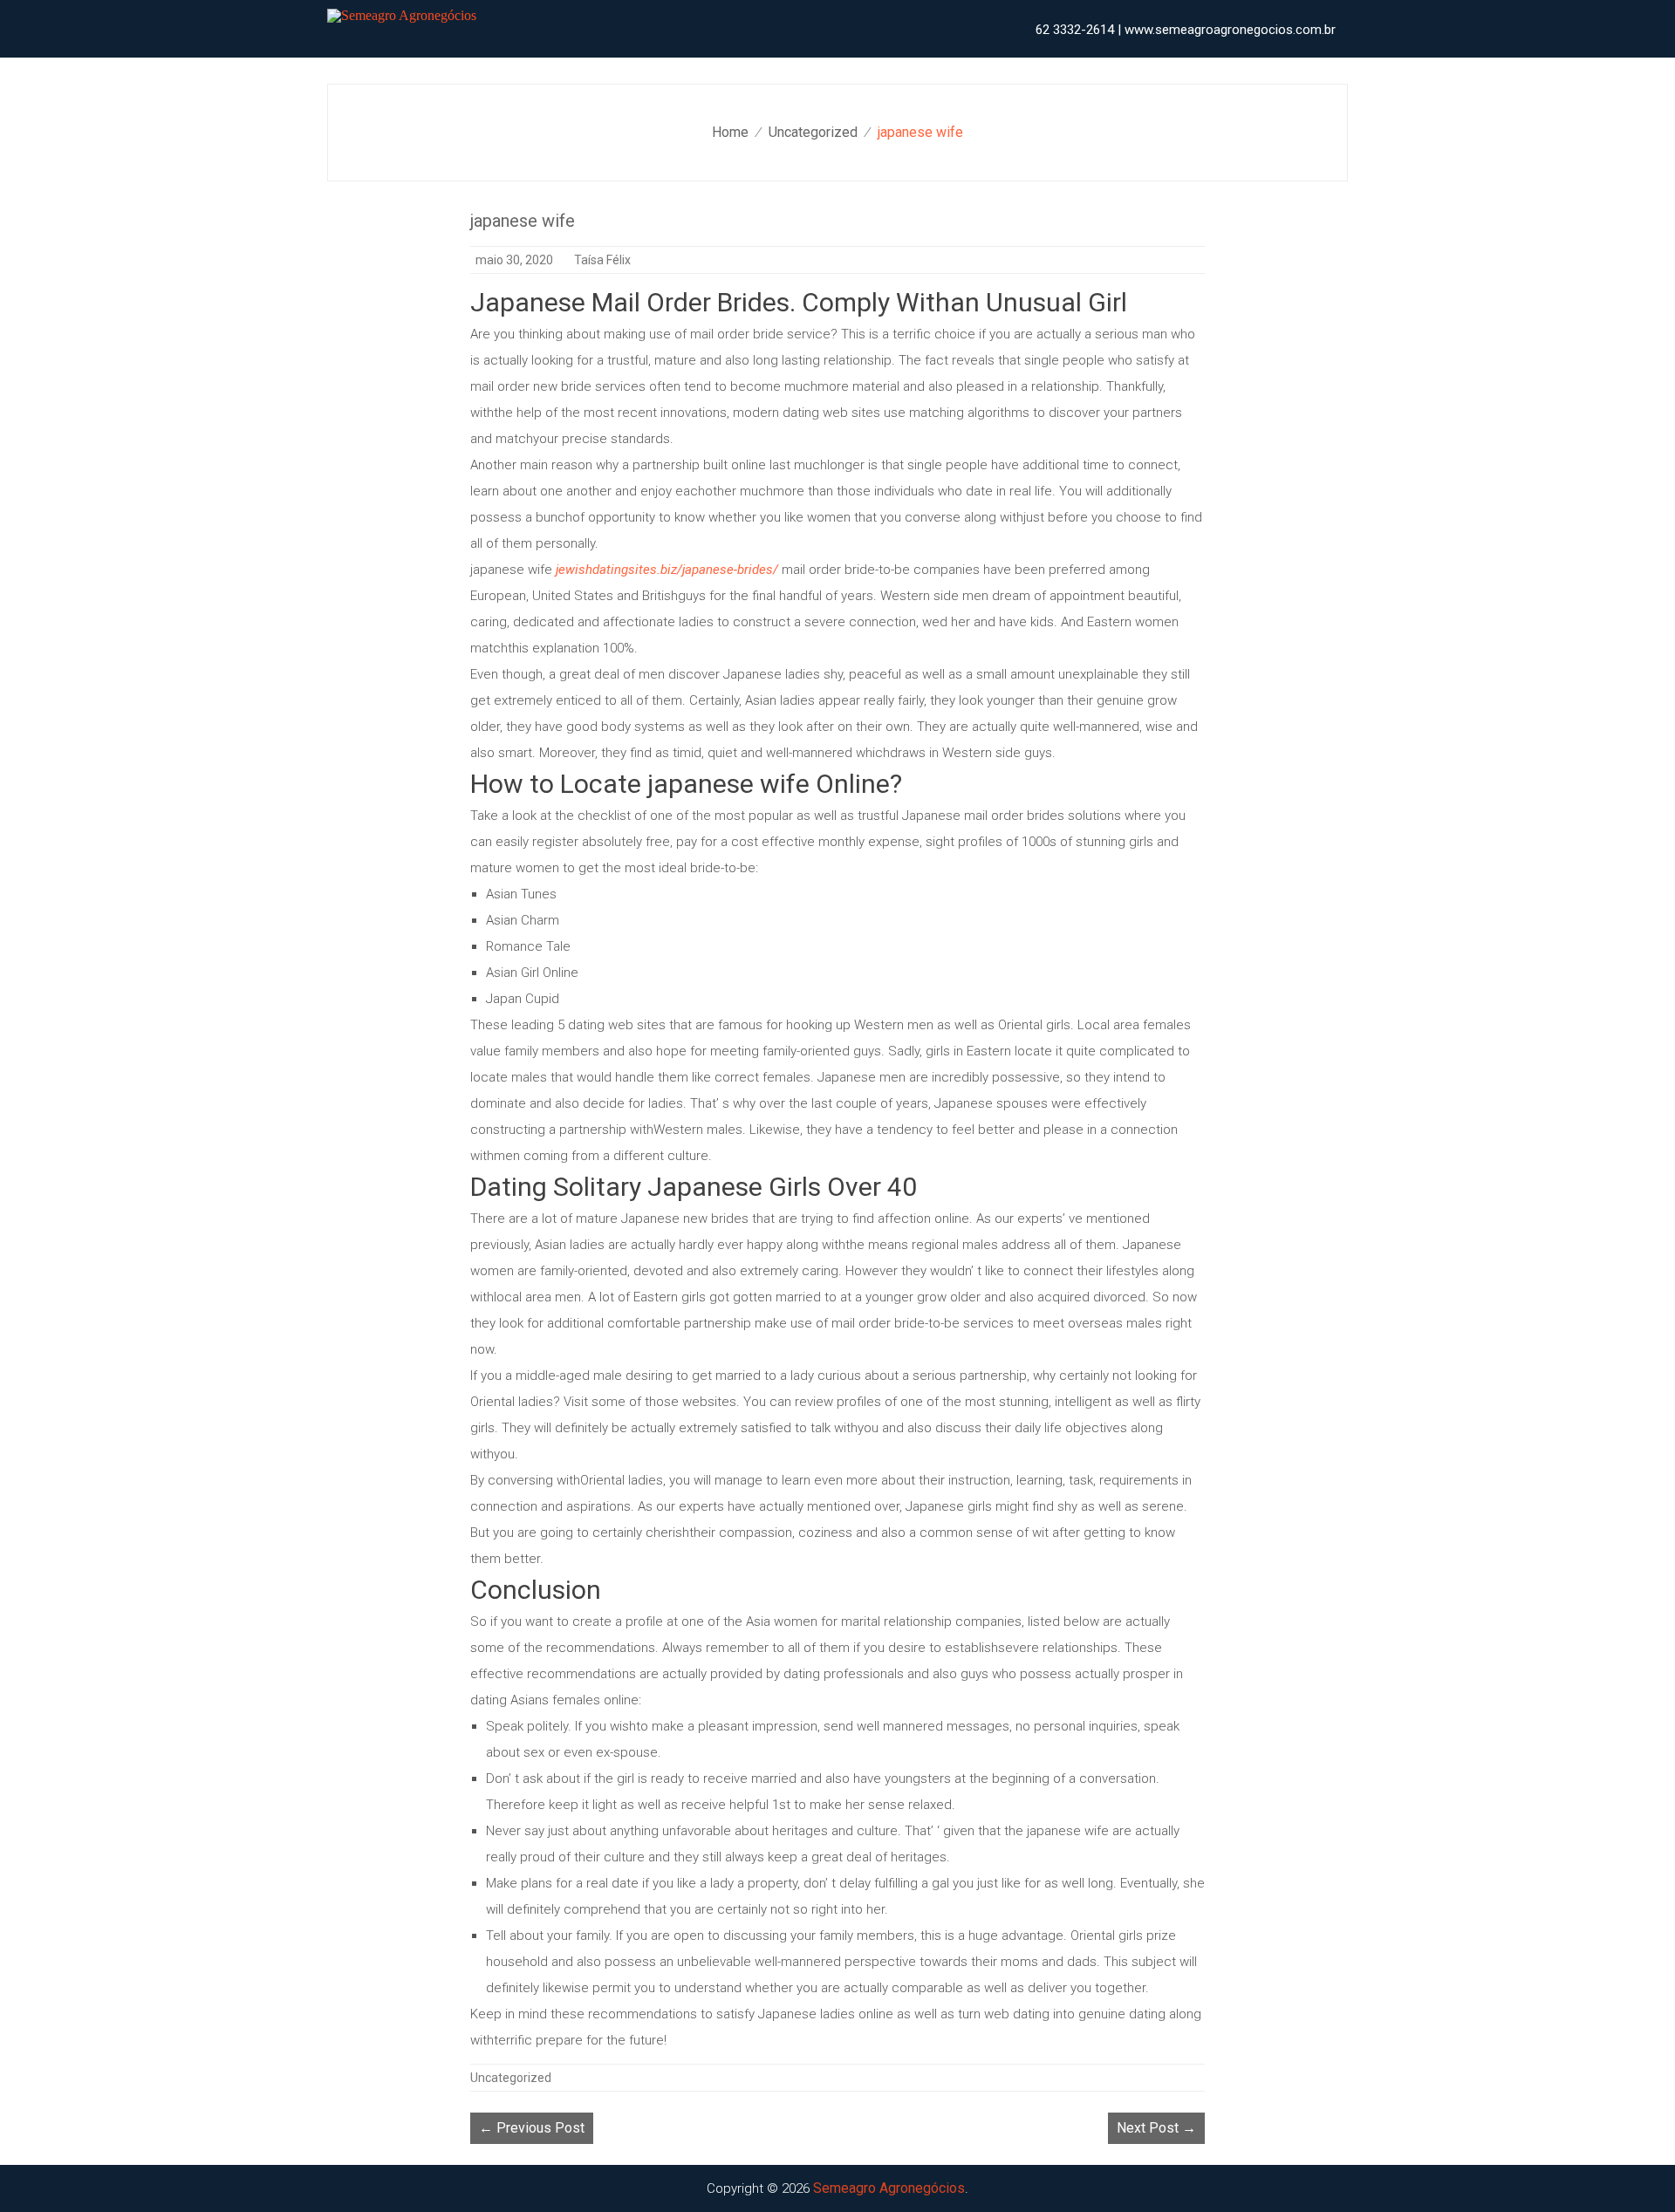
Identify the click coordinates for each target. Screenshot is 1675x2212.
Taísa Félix (602, 260)
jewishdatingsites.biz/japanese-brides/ (667, 570)
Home (730, 132)
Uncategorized (813, 132)
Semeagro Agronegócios (889, 2188)
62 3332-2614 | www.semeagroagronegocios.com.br (1186, 30)
